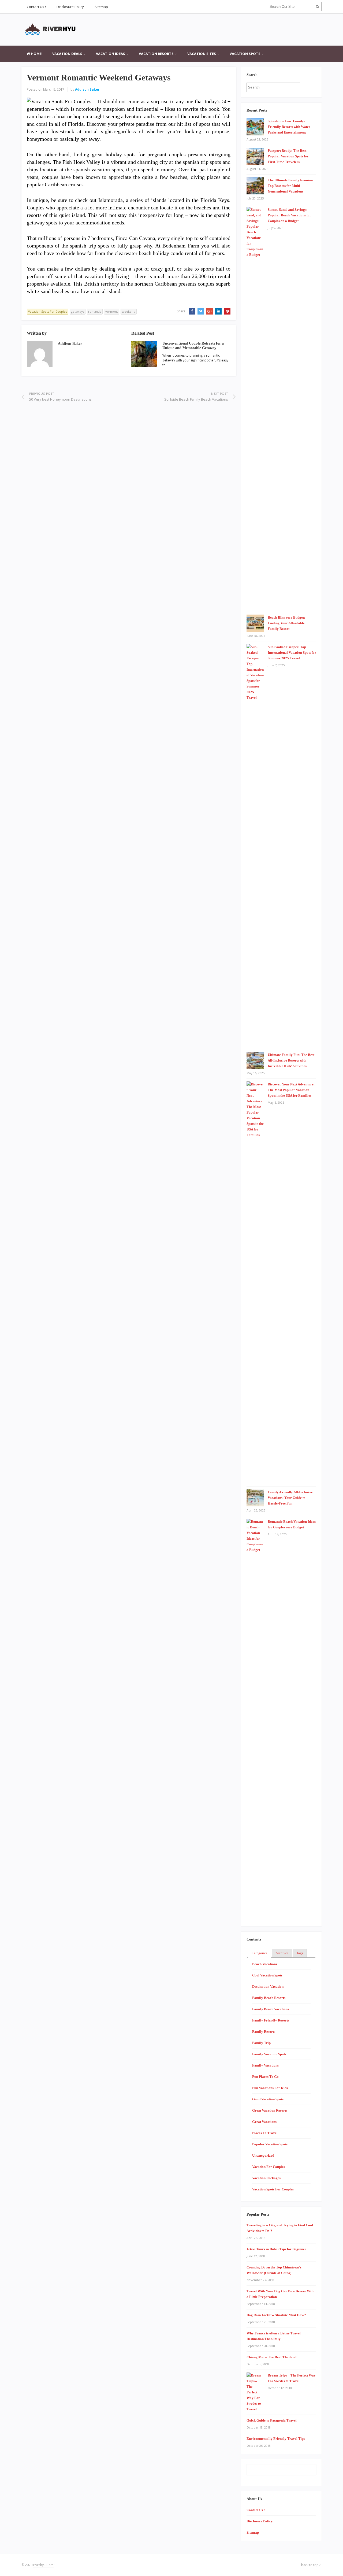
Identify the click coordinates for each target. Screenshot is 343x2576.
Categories (259, 1953)
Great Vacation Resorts (270, 2110)
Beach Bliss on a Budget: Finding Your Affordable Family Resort (286, 623)
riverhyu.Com (43, 2565)
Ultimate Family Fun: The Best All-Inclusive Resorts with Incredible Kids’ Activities (291, 1060)
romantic (95, 311)
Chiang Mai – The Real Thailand (271, 2357)
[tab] (259, 1953)
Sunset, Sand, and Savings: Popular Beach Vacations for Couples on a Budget (289, 215)
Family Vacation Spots (269, 2054)
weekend (129, 311)
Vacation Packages (266, 2178)
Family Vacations (265, 2065)
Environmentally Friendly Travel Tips (276, 2439)
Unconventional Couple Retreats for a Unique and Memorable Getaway (193, 346)
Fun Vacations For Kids (270, 2088)
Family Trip (261, 2043)
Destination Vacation (268, 1986)
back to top (310, 2565)
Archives (282, 1953)
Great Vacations (264, 2122)
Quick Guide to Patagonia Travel (272, 2420)
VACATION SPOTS (245, 54)
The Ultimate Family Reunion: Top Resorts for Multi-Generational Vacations (291, 186)
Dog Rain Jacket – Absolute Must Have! (276, 2315)
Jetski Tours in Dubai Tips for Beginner (276, 2249)
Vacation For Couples (269, 2167)
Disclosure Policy (70, 7)
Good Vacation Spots (268, 2099)
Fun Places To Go (265, 2077)
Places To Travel (265, 2133)
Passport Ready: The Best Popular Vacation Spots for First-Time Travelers (288, 156)
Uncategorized (263, 2155)
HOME (36, 54)
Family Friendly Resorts (271, 2020)
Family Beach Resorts (269, 1998)
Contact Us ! (36, 7)
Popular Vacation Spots (270, 2144)
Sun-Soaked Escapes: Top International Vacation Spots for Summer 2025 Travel (292, 653)
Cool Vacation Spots (267, 1975)
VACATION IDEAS (111, 54)
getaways (78, 311)
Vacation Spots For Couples (48, 311)
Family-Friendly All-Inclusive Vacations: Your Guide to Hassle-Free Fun (290, 1498)
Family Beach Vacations (271, 2009)
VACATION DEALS (67, 54)
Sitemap (101, 7)
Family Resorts (264, 2032)
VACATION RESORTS (156, 54)
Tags (300, 1953)
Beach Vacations (265, 1964)
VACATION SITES (202, 54)
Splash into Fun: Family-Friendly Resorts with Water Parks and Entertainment (289, 127)
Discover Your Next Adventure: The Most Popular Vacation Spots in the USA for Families (291, 1090)
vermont (112, 311)
